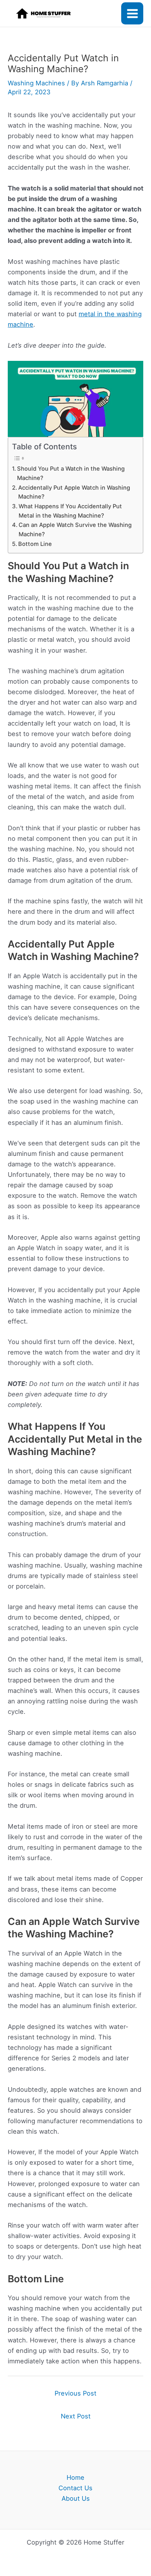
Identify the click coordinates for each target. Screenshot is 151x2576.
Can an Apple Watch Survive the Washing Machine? (75, 530)
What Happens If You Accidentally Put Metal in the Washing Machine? (70, 511)
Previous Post (75, 2393)
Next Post (76, 2416)
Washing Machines (36, 83)
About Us (76, 2498)
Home (75, 2477)
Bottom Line (35, 544)
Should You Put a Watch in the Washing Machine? (71, 473)
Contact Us (75, 2488)
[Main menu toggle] (132, 13)
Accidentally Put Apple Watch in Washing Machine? (74, 492)
